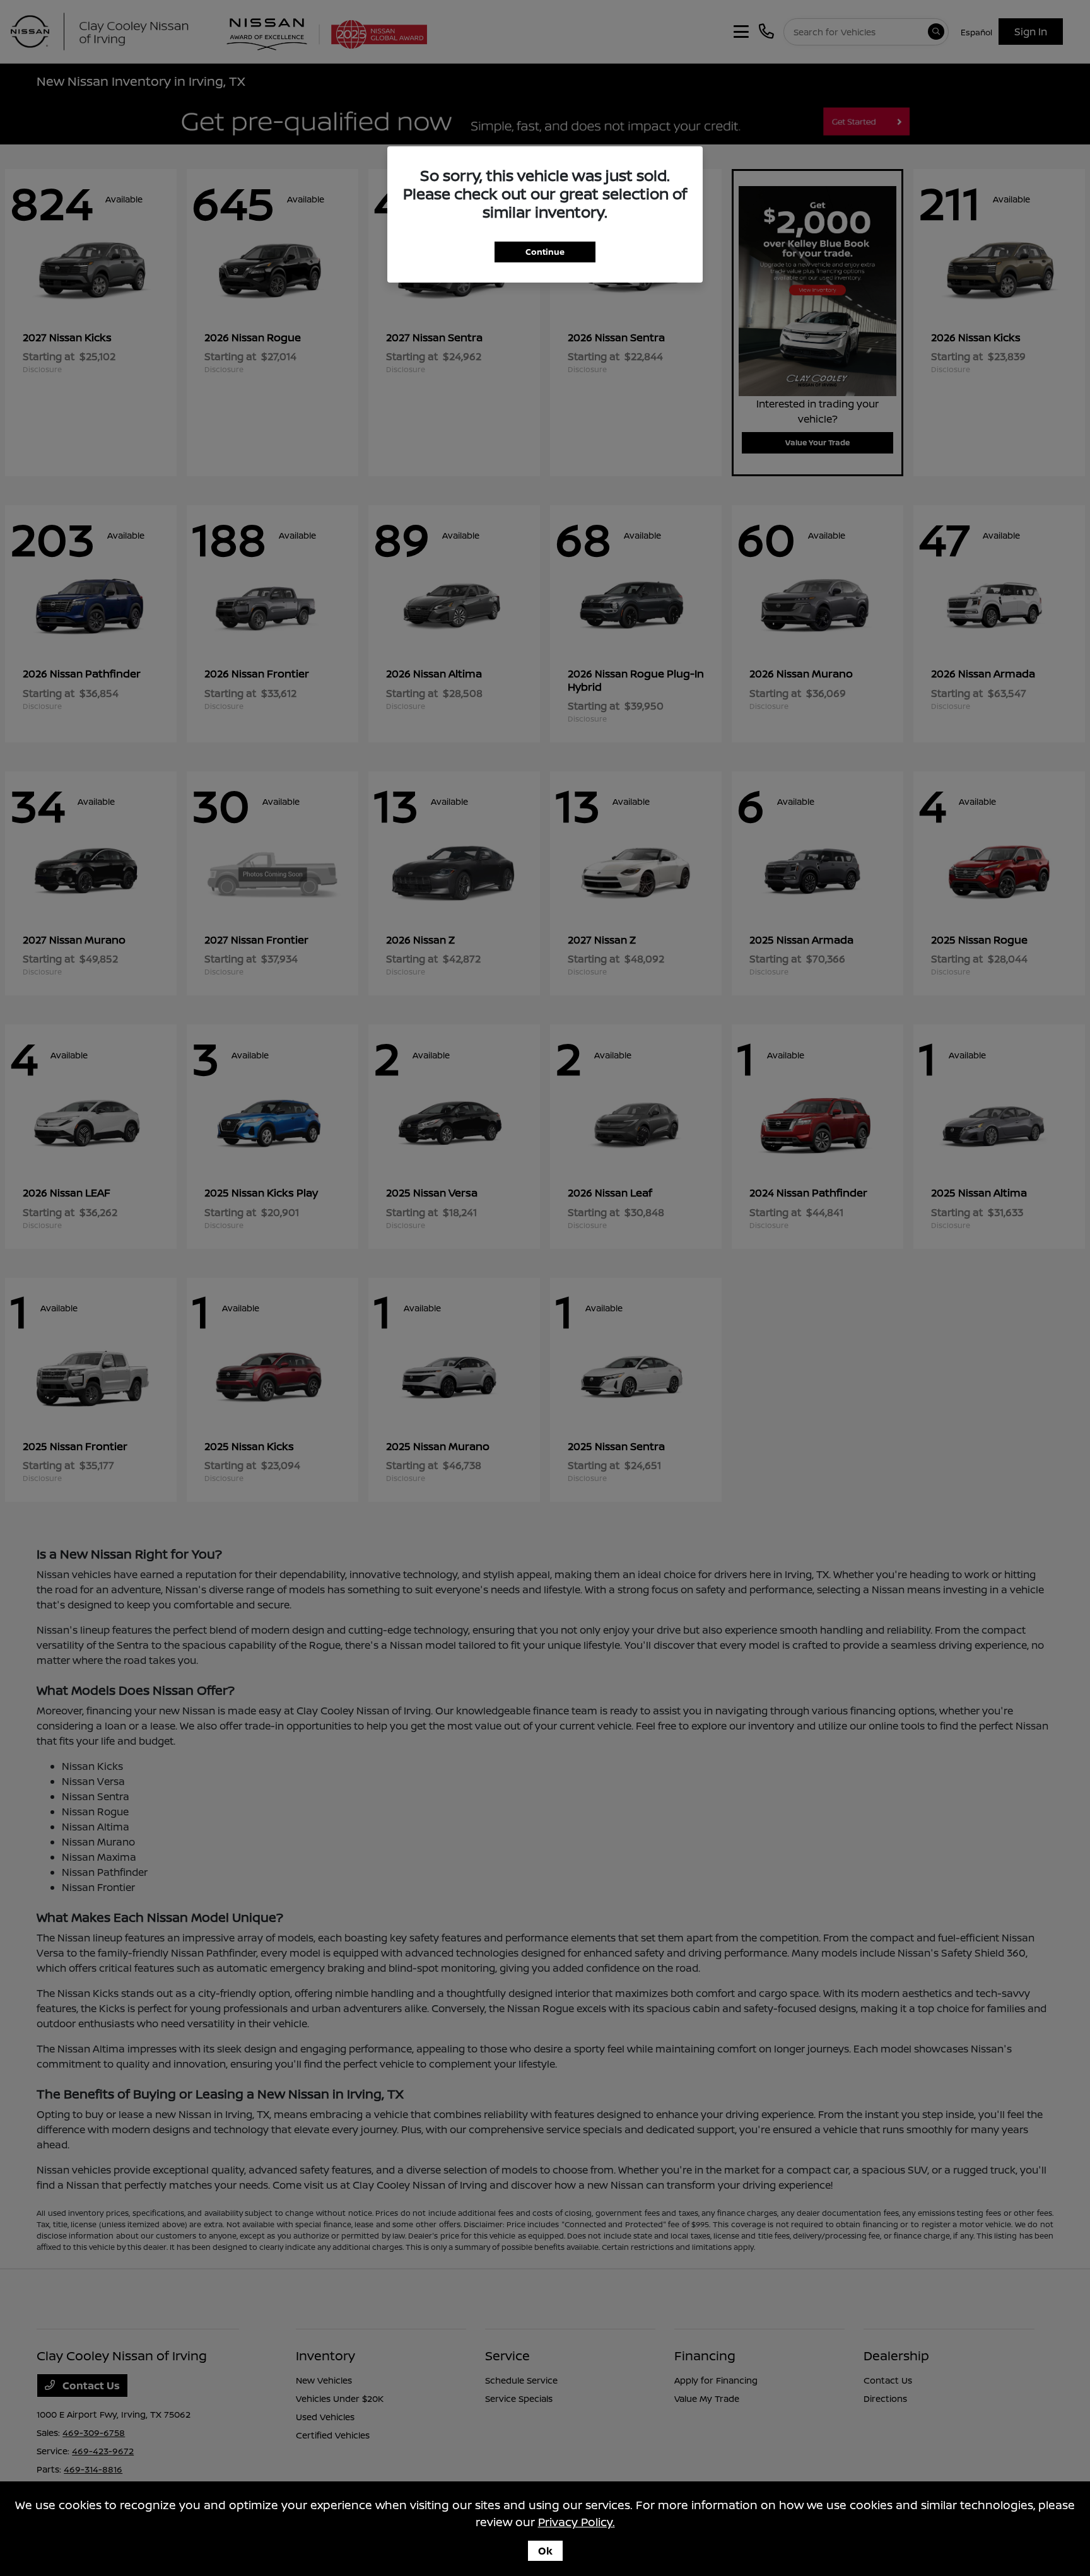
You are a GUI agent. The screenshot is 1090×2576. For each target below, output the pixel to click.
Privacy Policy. (577, 2522)
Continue (545, 252)
